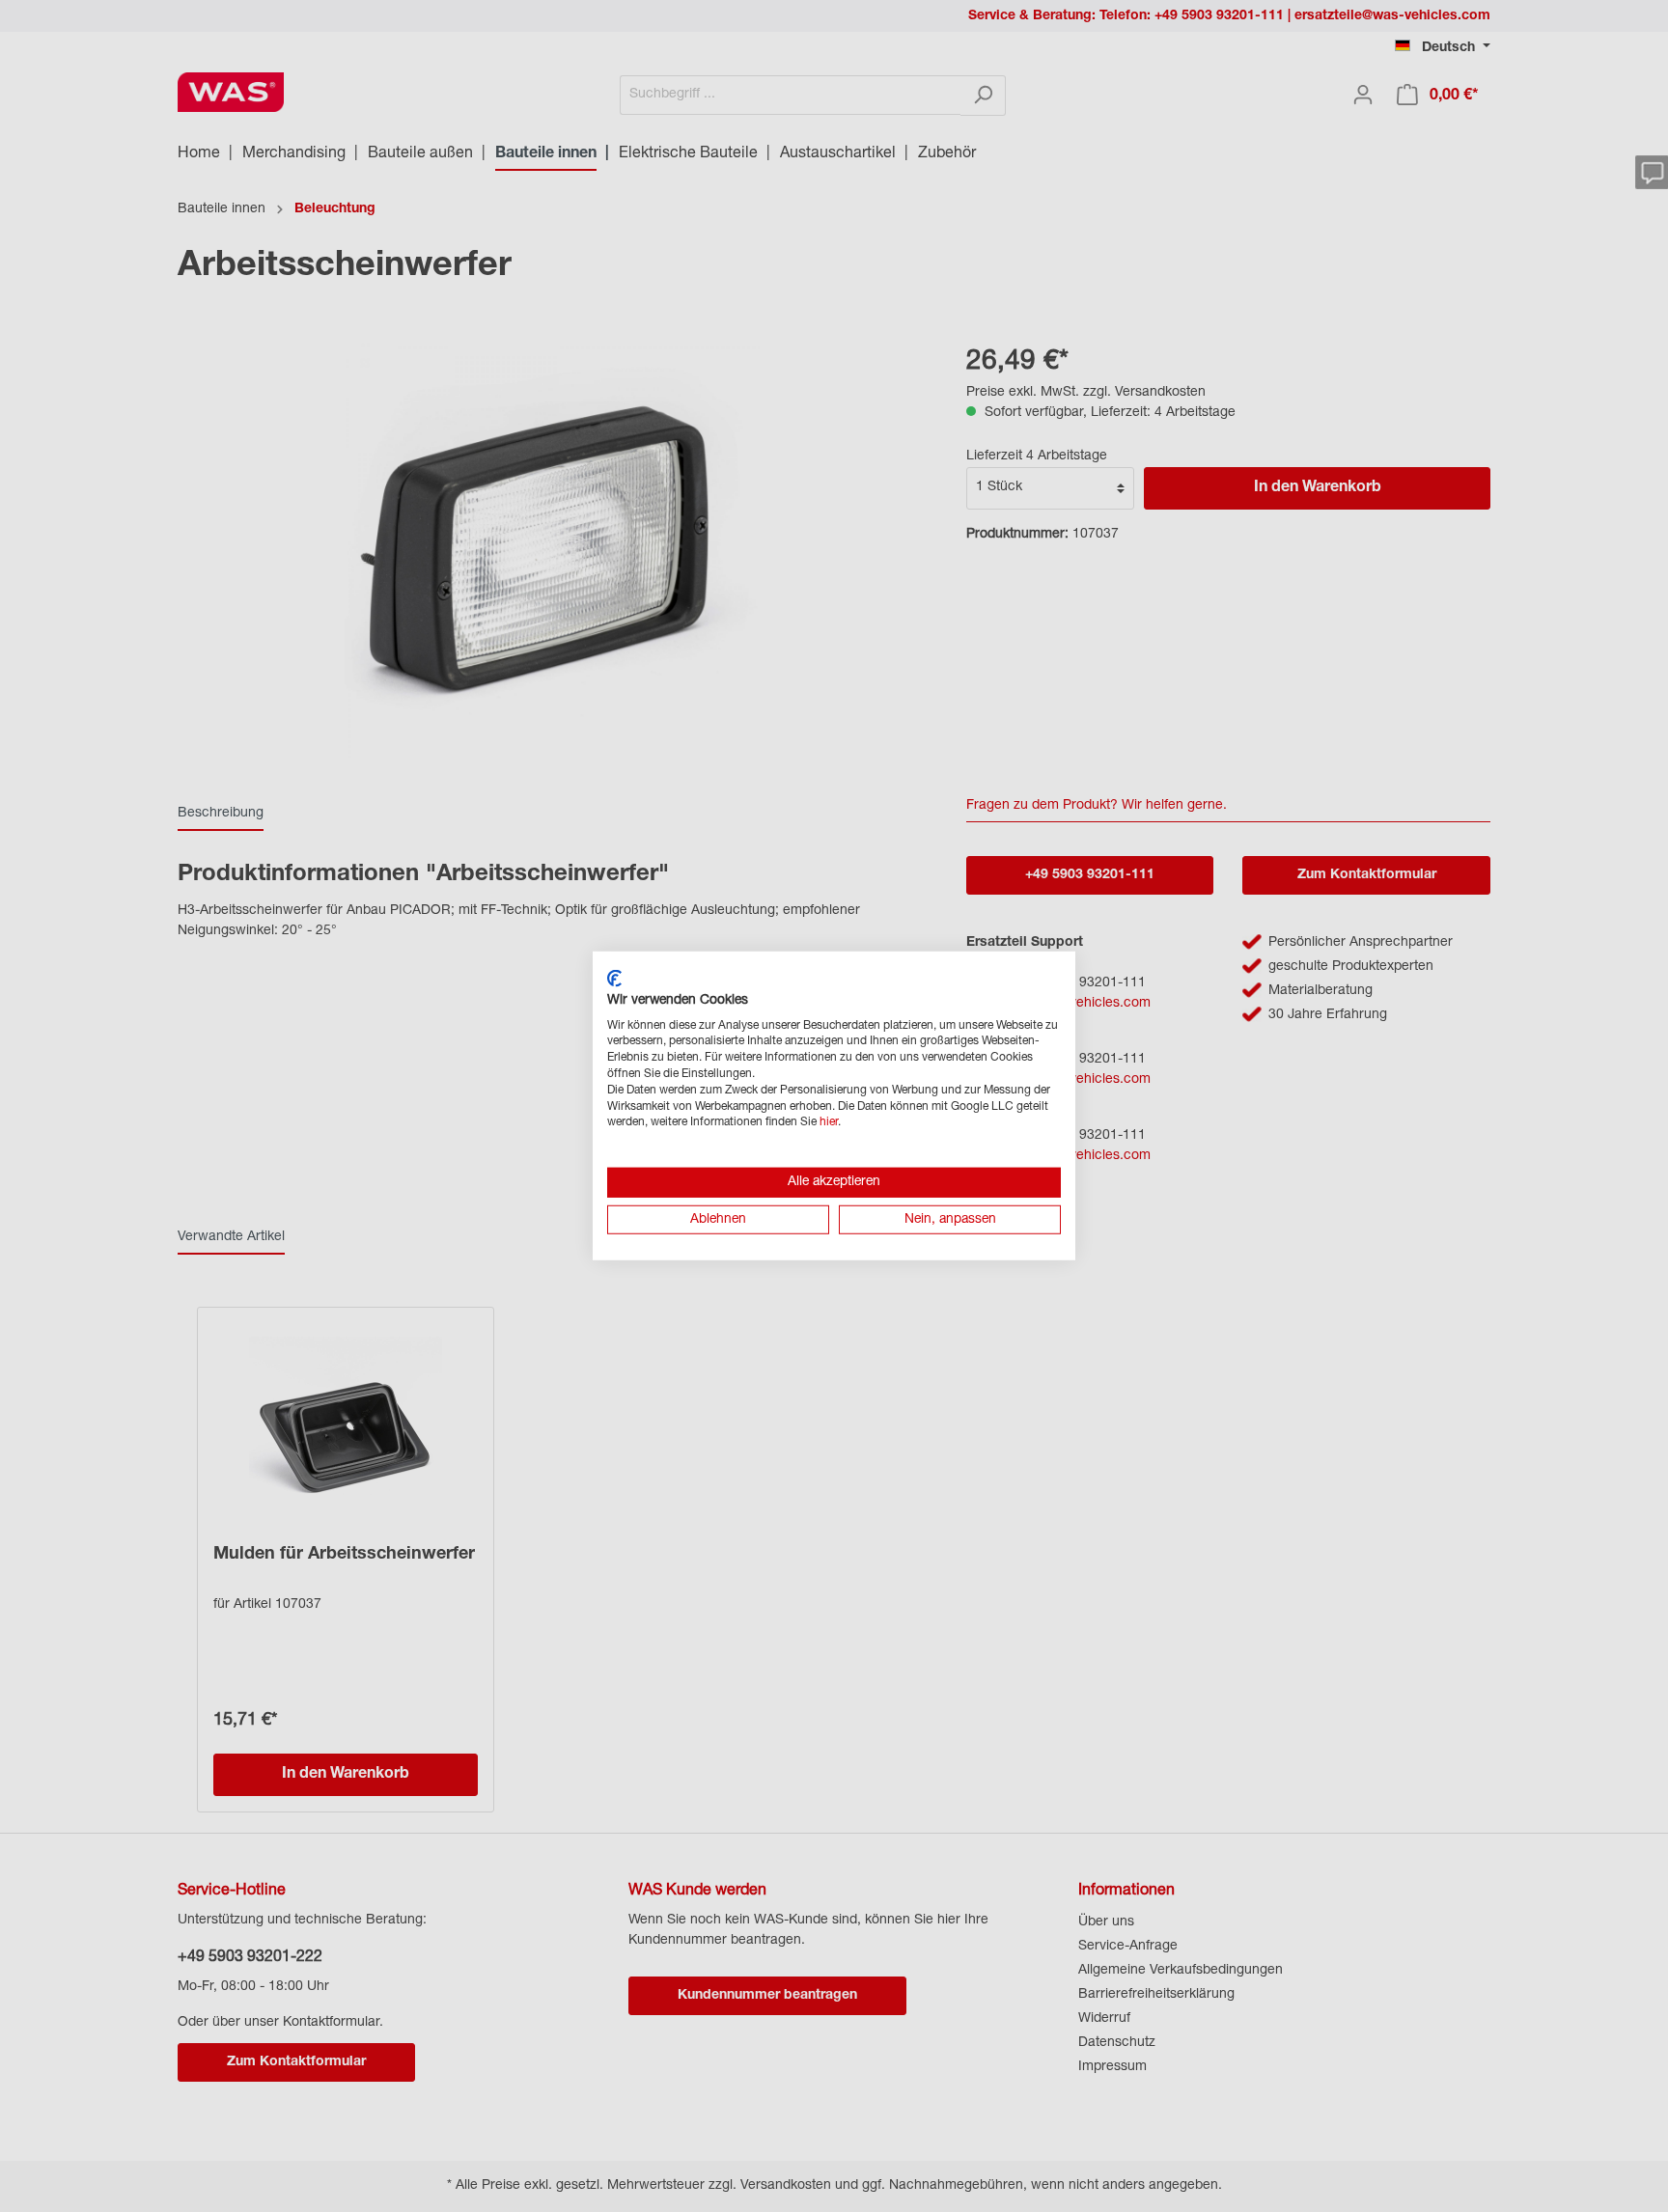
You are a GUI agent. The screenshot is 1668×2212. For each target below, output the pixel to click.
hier (829, 1122)
